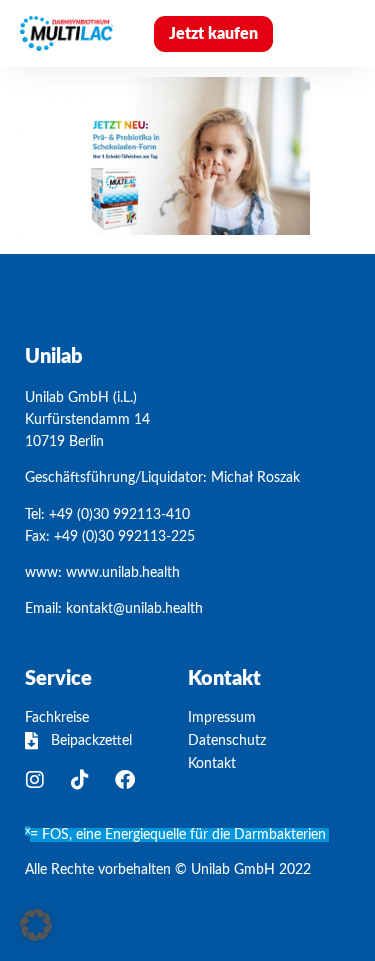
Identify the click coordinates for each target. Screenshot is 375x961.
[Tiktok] (80, 780)
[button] (330, 34)
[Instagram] (35, 780)
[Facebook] (125, 780)
